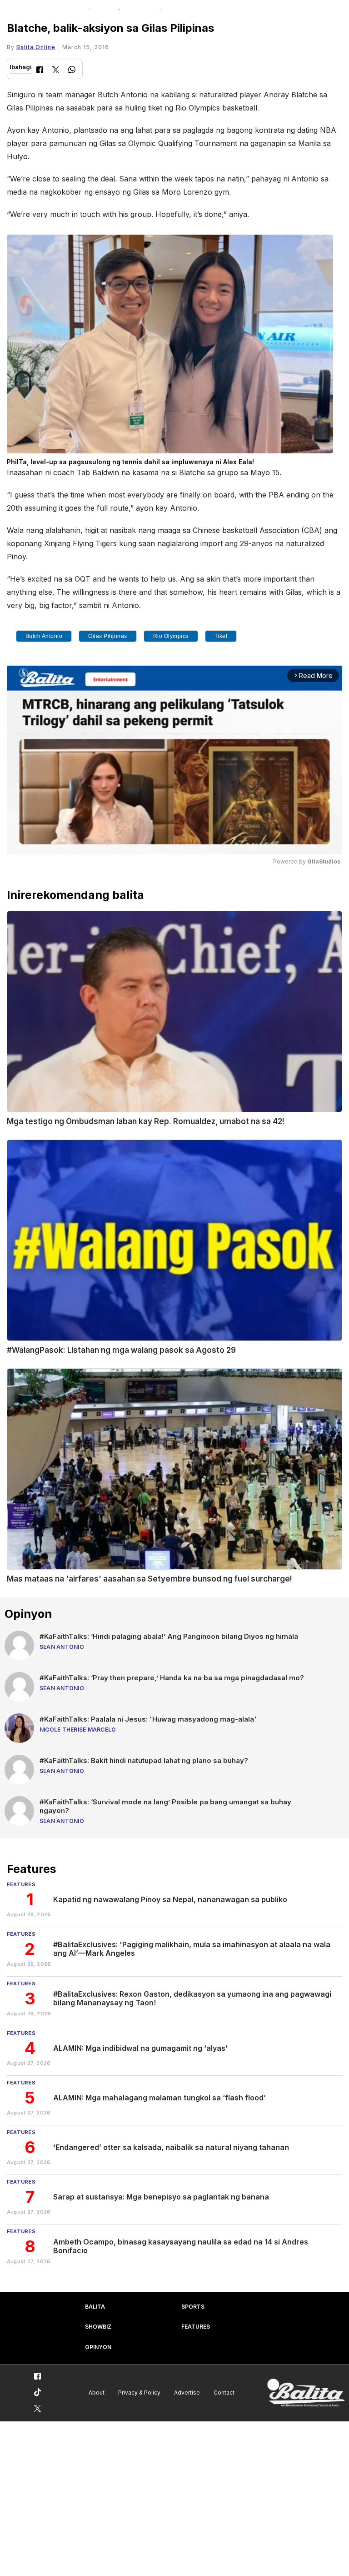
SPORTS (193, 2307)
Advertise (187, 2393)
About (97, 2393)
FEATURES (196, 2327)
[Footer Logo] (306, 2393)
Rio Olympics (171, 636)
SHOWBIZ (98, 2327)
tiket (221, 636)
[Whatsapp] (72, 71)
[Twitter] (56, 71)
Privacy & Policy (139, 2393)
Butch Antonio (44, 636)
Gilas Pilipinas (108, 636)
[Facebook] (40, 71)
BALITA (95, 2307)
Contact (224, 2393)
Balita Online (36, 47)
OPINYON (98, 2347)
